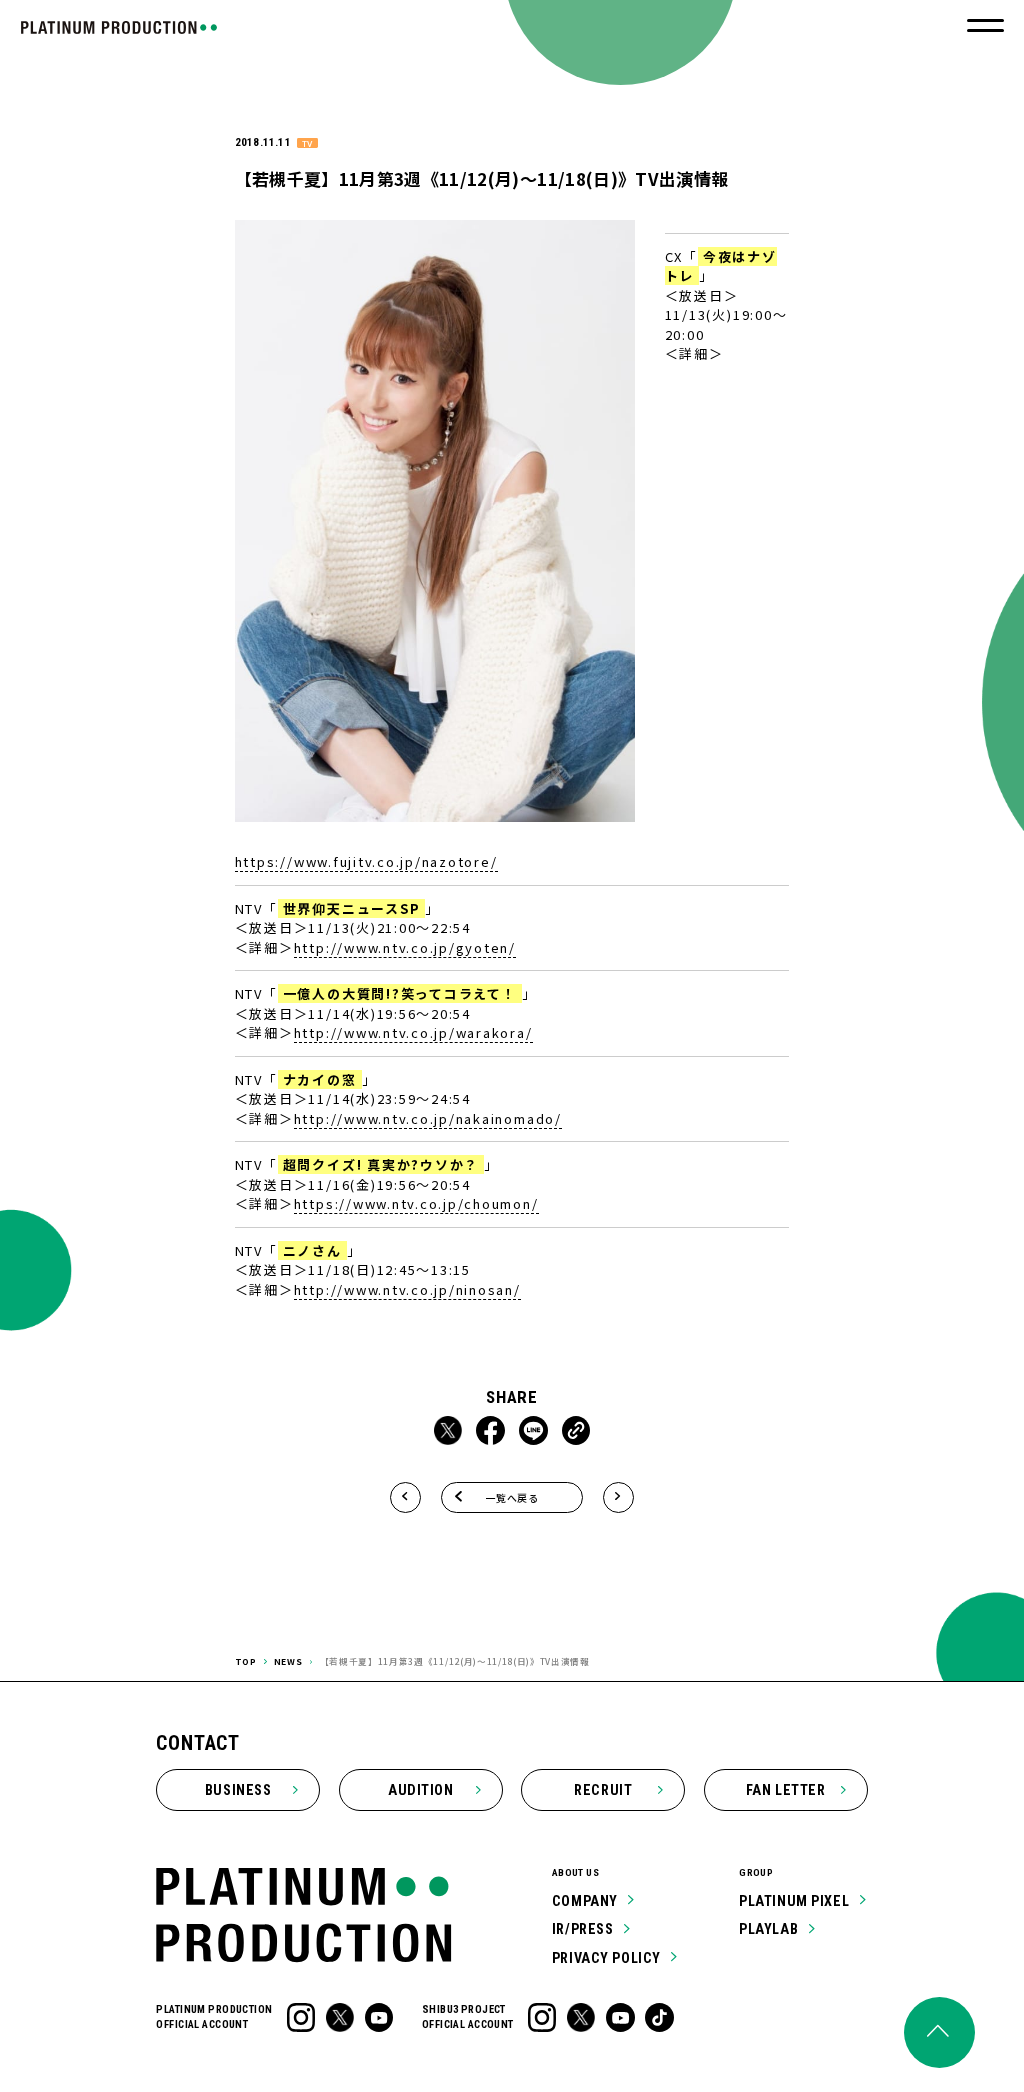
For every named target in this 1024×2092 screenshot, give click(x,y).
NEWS (288, 1661)
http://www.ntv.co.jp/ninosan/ (407, 1289)
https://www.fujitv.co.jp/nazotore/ (366, 861)
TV (307, 143)
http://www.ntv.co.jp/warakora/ (413, 1032)
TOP (246, 1661)
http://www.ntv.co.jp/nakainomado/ (428, 1118)
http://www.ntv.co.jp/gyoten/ (405, 947)
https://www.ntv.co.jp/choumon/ (416, 1203)
